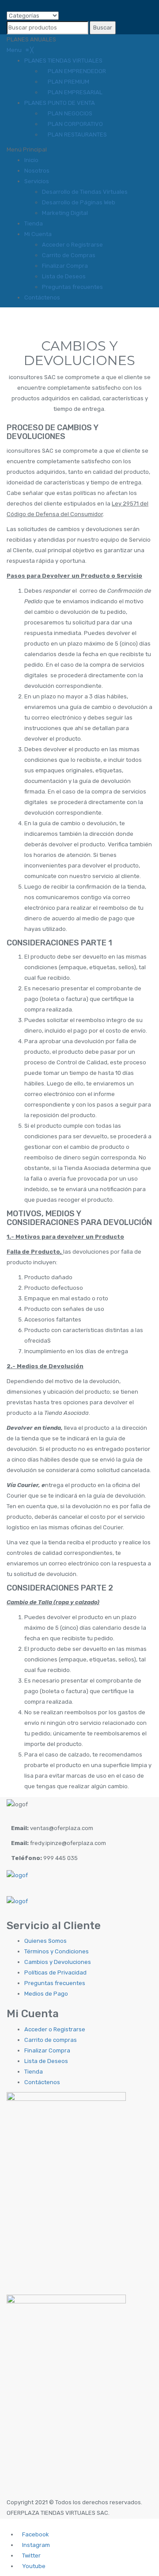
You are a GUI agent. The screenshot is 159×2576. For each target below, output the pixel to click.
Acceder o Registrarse (72, 245)
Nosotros (37, 171)
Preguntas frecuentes (72, 287)
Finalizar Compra (65, 266)
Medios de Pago (46, 1994)
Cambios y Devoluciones (58, 1962)
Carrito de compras (51, 2040)
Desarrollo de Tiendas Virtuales (85, 192)
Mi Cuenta (38, 234)
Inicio (31, 160)
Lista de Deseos (64, 276)
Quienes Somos (45, 1941)
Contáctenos (42, 297)
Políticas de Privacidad (55, 1973)
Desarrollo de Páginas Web (79, 202)
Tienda (34, 223)
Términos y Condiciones (57, 1951)
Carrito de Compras (69, 255)
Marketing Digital (65, 213)
